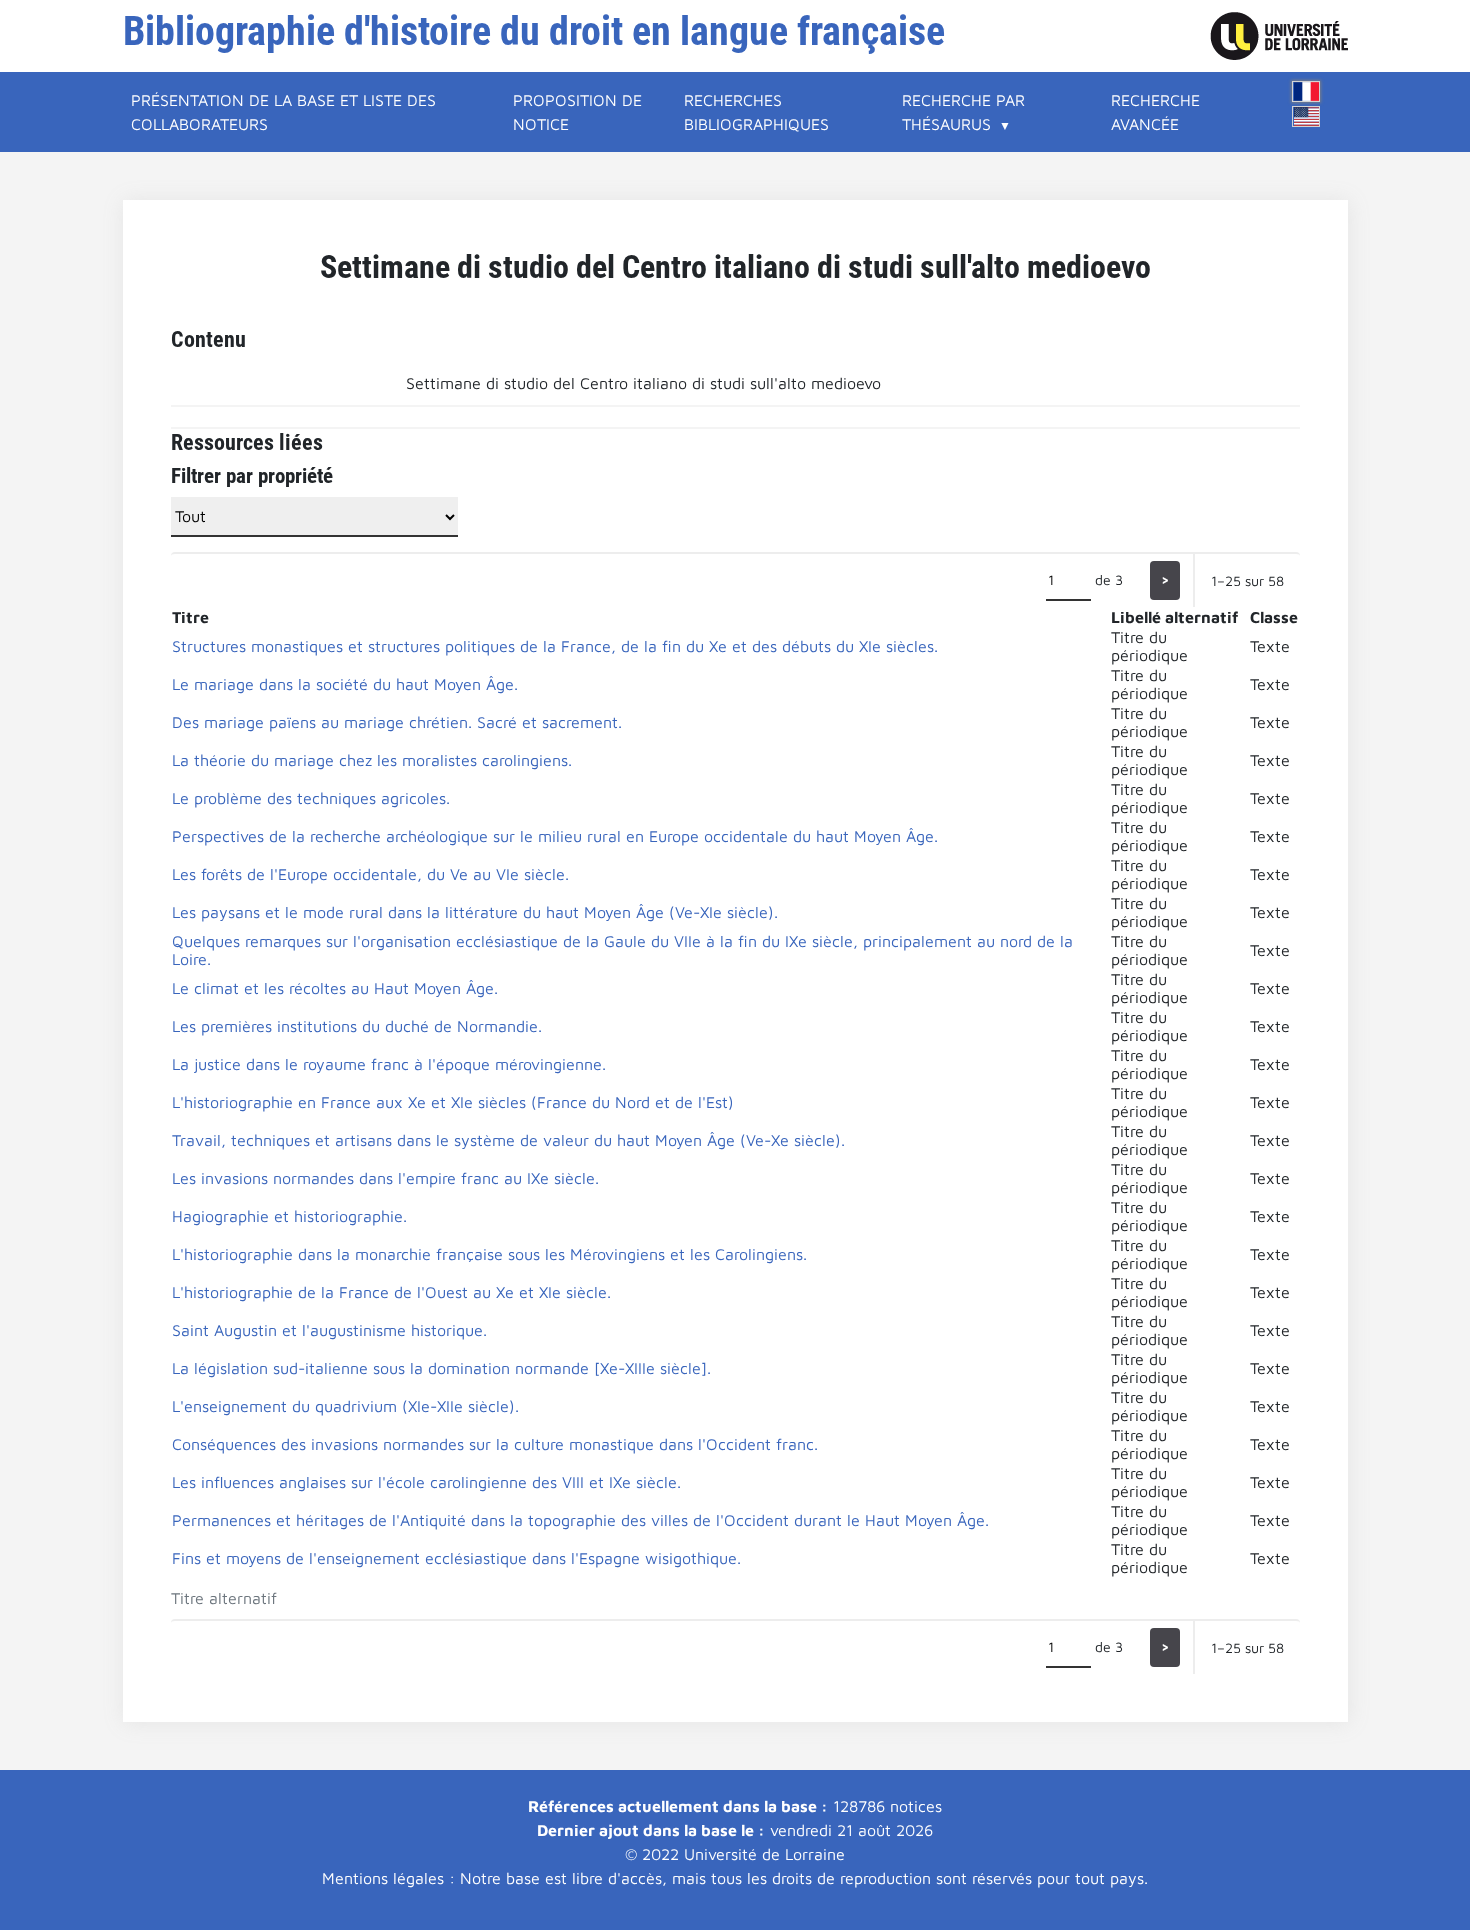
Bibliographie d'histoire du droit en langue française (534, 31)
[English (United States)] (1306, 116)
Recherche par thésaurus (963, 112)
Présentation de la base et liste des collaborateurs (283, 112)
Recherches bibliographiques (756, 112)
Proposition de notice (577, 112)
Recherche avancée (1155, 112)
